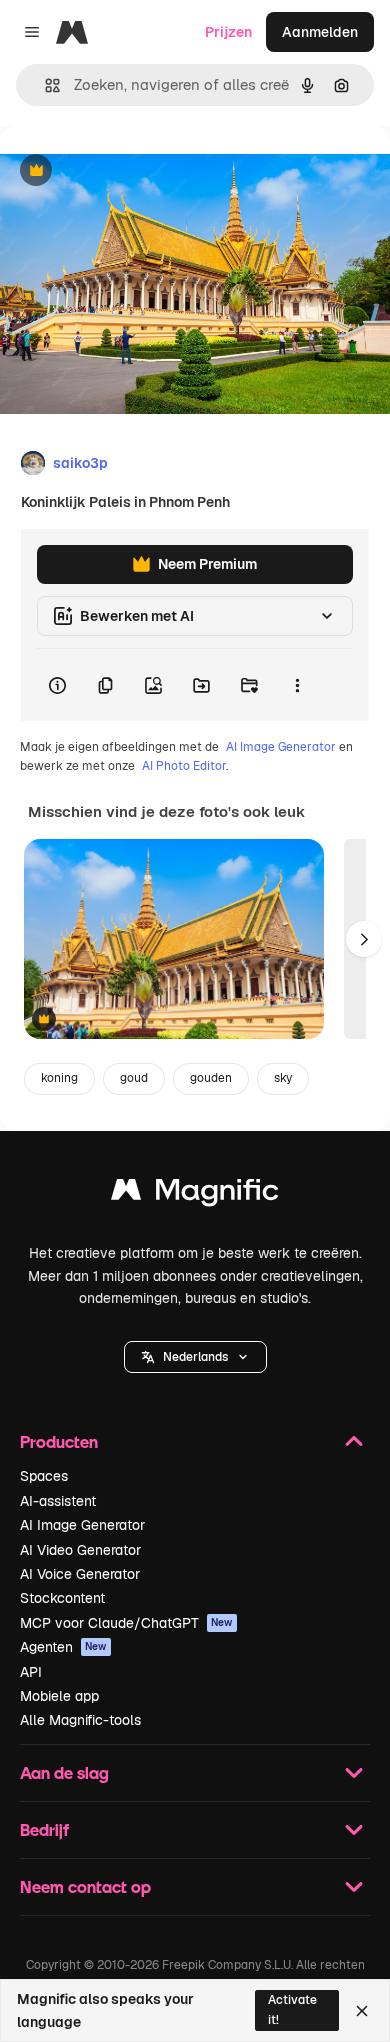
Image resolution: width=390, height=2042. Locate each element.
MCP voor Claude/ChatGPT (126, 1623)
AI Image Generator (281, 747)
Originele (131, 171)
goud (134, 1078)
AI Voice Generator (80, 1574)
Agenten (63, 1647)
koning (59, 1078)
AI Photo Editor (184, 766)
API (31, 1672)
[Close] (362, 2011)
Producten (59, 1441)
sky (283, 1078)
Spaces (44, 1476)
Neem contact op (85, 1886)
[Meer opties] (297, 685)
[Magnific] (195, 1194)
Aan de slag (64, 1772)
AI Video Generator (80, 1550)
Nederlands (195, 1357)
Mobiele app (59, 1696)
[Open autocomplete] (44, 85)
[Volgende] (364, 939)
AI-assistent (58, 1501)
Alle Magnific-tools (80, 1720)
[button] (195, 1357)
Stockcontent (62, 1598)
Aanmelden (320, 32)
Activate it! (292, 2009)
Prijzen (228, 32)
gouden (211, 1078)
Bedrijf (44, 1829)
